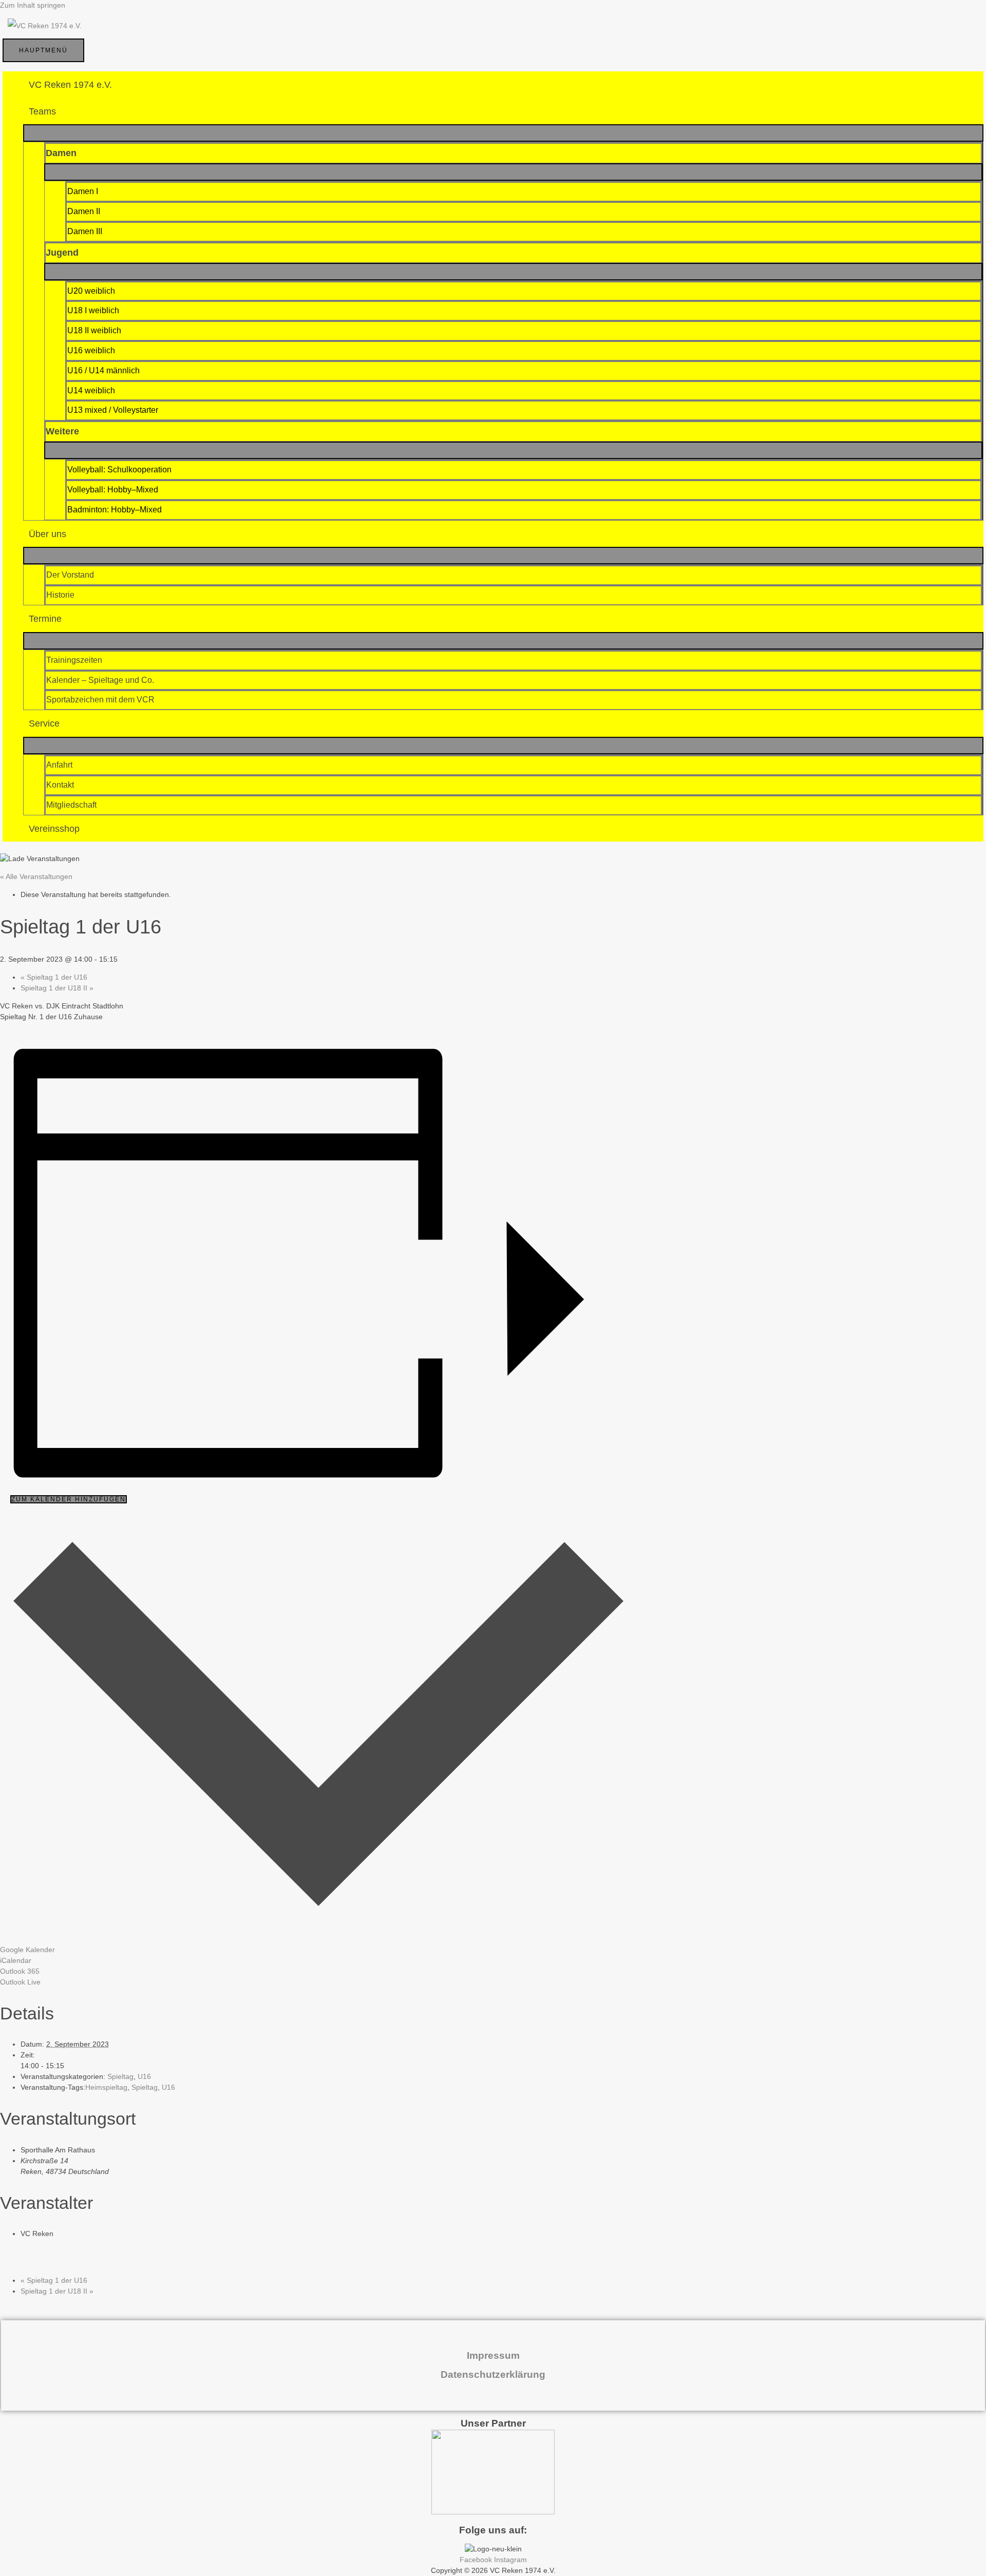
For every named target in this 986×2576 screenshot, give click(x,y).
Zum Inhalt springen (33, 5)
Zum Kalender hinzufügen (69, 1499)
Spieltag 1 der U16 (54, 977)
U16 (144, 2076)
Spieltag (120, 2076)
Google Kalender (27, 1950)
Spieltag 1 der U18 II (57, 988)
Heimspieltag (106, 2087)
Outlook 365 (20, 1971)
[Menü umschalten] (503, 133)
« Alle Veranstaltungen (36, 876)
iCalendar (16, 1960)
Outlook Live (20, 1982)
